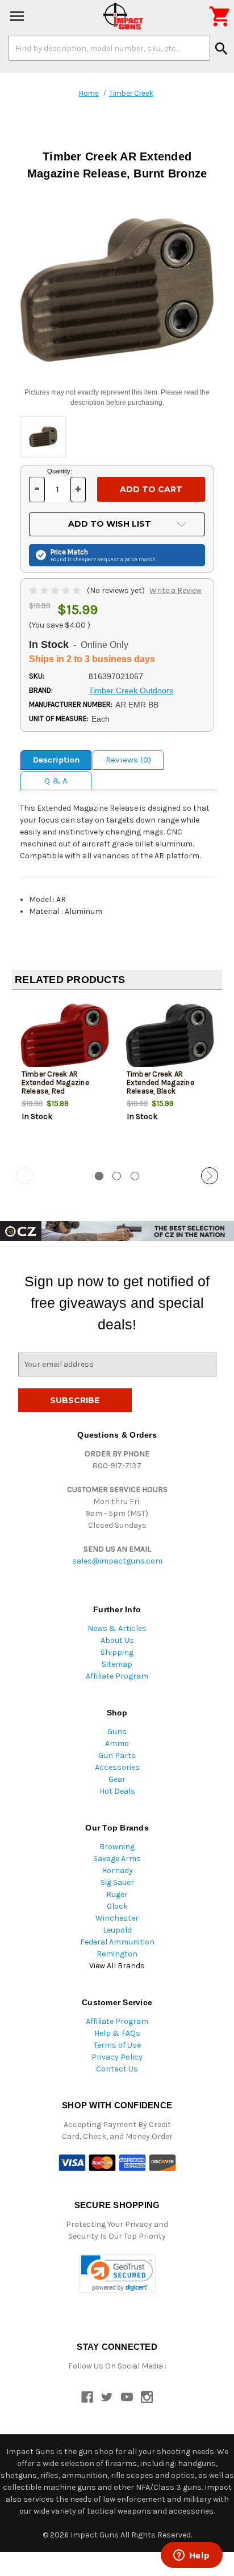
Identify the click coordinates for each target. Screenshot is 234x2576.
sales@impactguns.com (117, 1561)
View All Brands (117, 1966)
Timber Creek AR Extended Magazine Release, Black (160, 1082)
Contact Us (117, 2069)
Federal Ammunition (117, 1942)
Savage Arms (117, 1859)
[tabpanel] (64, 1079)
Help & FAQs (117, 2033)
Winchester (117, 1918)
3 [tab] (135, 1176)
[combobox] (109, 48)
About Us (117, 1640)
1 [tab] (99, 1176)
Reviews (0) (128, 760)
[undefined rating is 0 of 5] (56, 590)
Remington (117, 1954)
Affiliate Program (117, 1676)
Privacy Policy (117, 2057)
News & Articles (117, 1628)
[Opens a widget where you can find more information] (191, 2556)
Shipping (117, 1652)
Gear (117, 1779)
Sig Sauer (117, 1882)
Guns (117, 1732)
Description (56, 760)
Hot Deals (117, 1791)
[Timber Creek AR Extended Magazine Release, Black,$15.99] (170, 1036)
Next (210, 1176)
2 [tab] (117, 1176)
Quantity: (60, 471)
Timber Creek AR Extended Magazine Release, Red (55, 1082)
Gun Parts (117, 1755)
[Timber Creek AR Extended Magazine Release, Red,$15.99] (65, 1036)
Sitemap (117, 1664)
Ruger (117, 1894)
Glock (117, 1906)
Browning (117, 1847)
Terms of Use (117, 2045)
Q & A (56, 781)
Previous (24, 1176)
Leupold (117, 1930)
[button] (117, 2274)
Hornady (117, 1870)
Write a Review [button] (175, 590)
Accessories (117, 1767)
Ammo (117, 1744)
